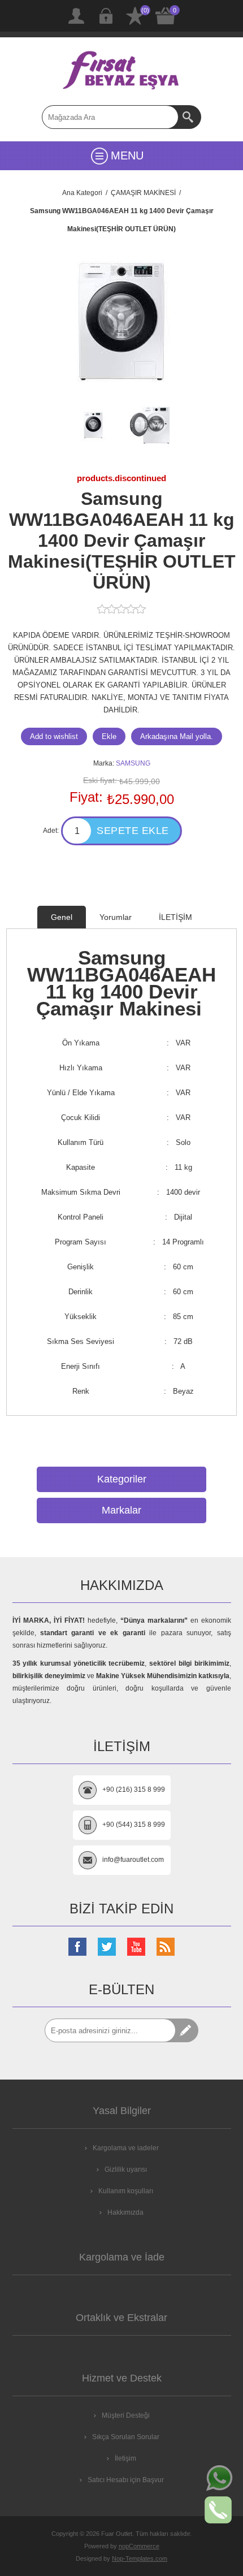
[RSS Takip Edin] (166, 1947)
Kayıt (76, 16)
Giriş (106, 16)
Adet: (51, 831)
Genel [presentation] (62, 917)
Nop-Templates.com (140, 2558)
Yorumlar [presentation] (116, 917)
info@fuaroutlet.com (133, 1860)
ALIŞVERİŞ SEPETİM (166, 16)
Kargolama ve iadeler (126, 2148)
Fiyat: (86, 797)
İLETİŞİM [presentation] (175, 917)
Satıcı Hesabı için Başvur (126, 2480)
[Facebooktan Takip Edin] (77, 1947)
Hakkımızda (125, 2212)
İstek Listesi (135, 16)
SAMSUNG (133, 763)
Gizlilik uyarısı (126, 2169)
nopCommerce (139, 2546)
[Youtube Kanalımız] (136, 1947)
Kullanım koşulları (126, 2191)
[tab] (62, 917)
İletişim (125, 2458)
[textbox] (110, 117)
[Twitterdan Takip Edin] (107, 1947)
